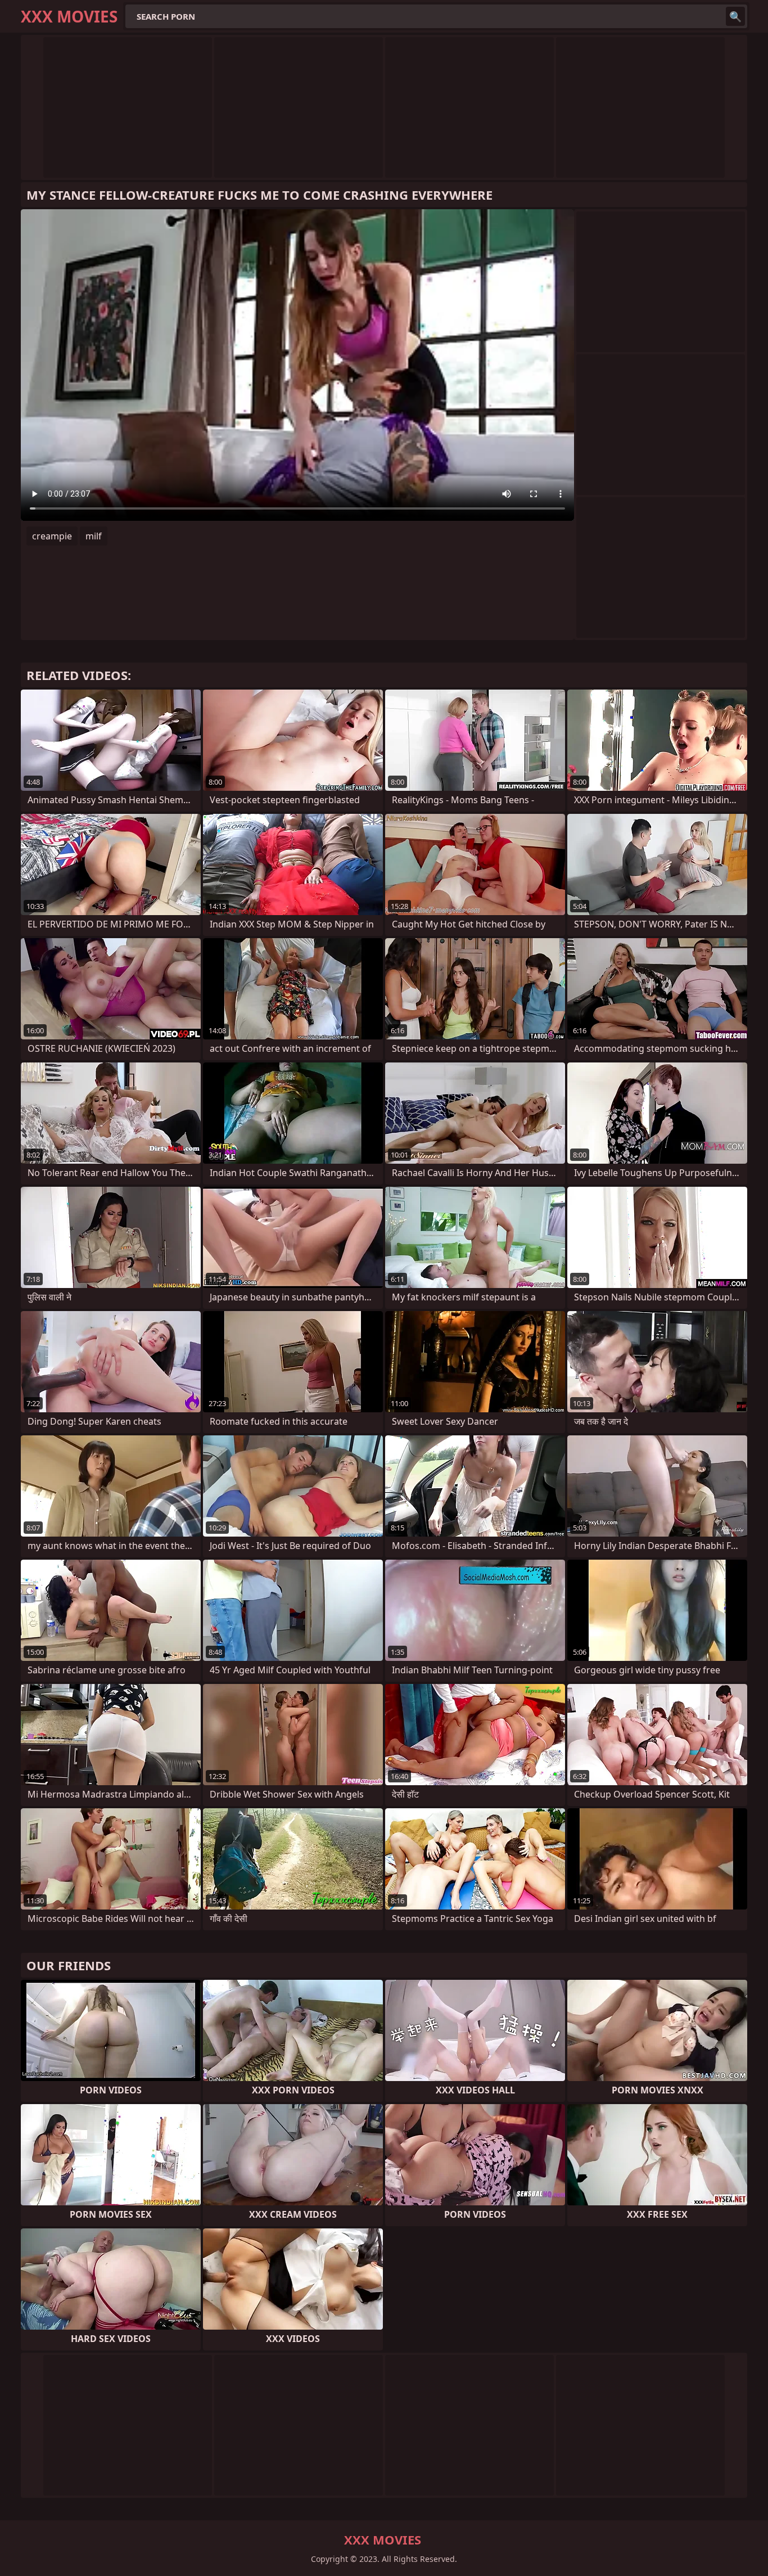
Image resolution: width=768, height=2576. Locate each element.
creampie (52, 536)
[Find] (735, 16)
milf (94, 536)
